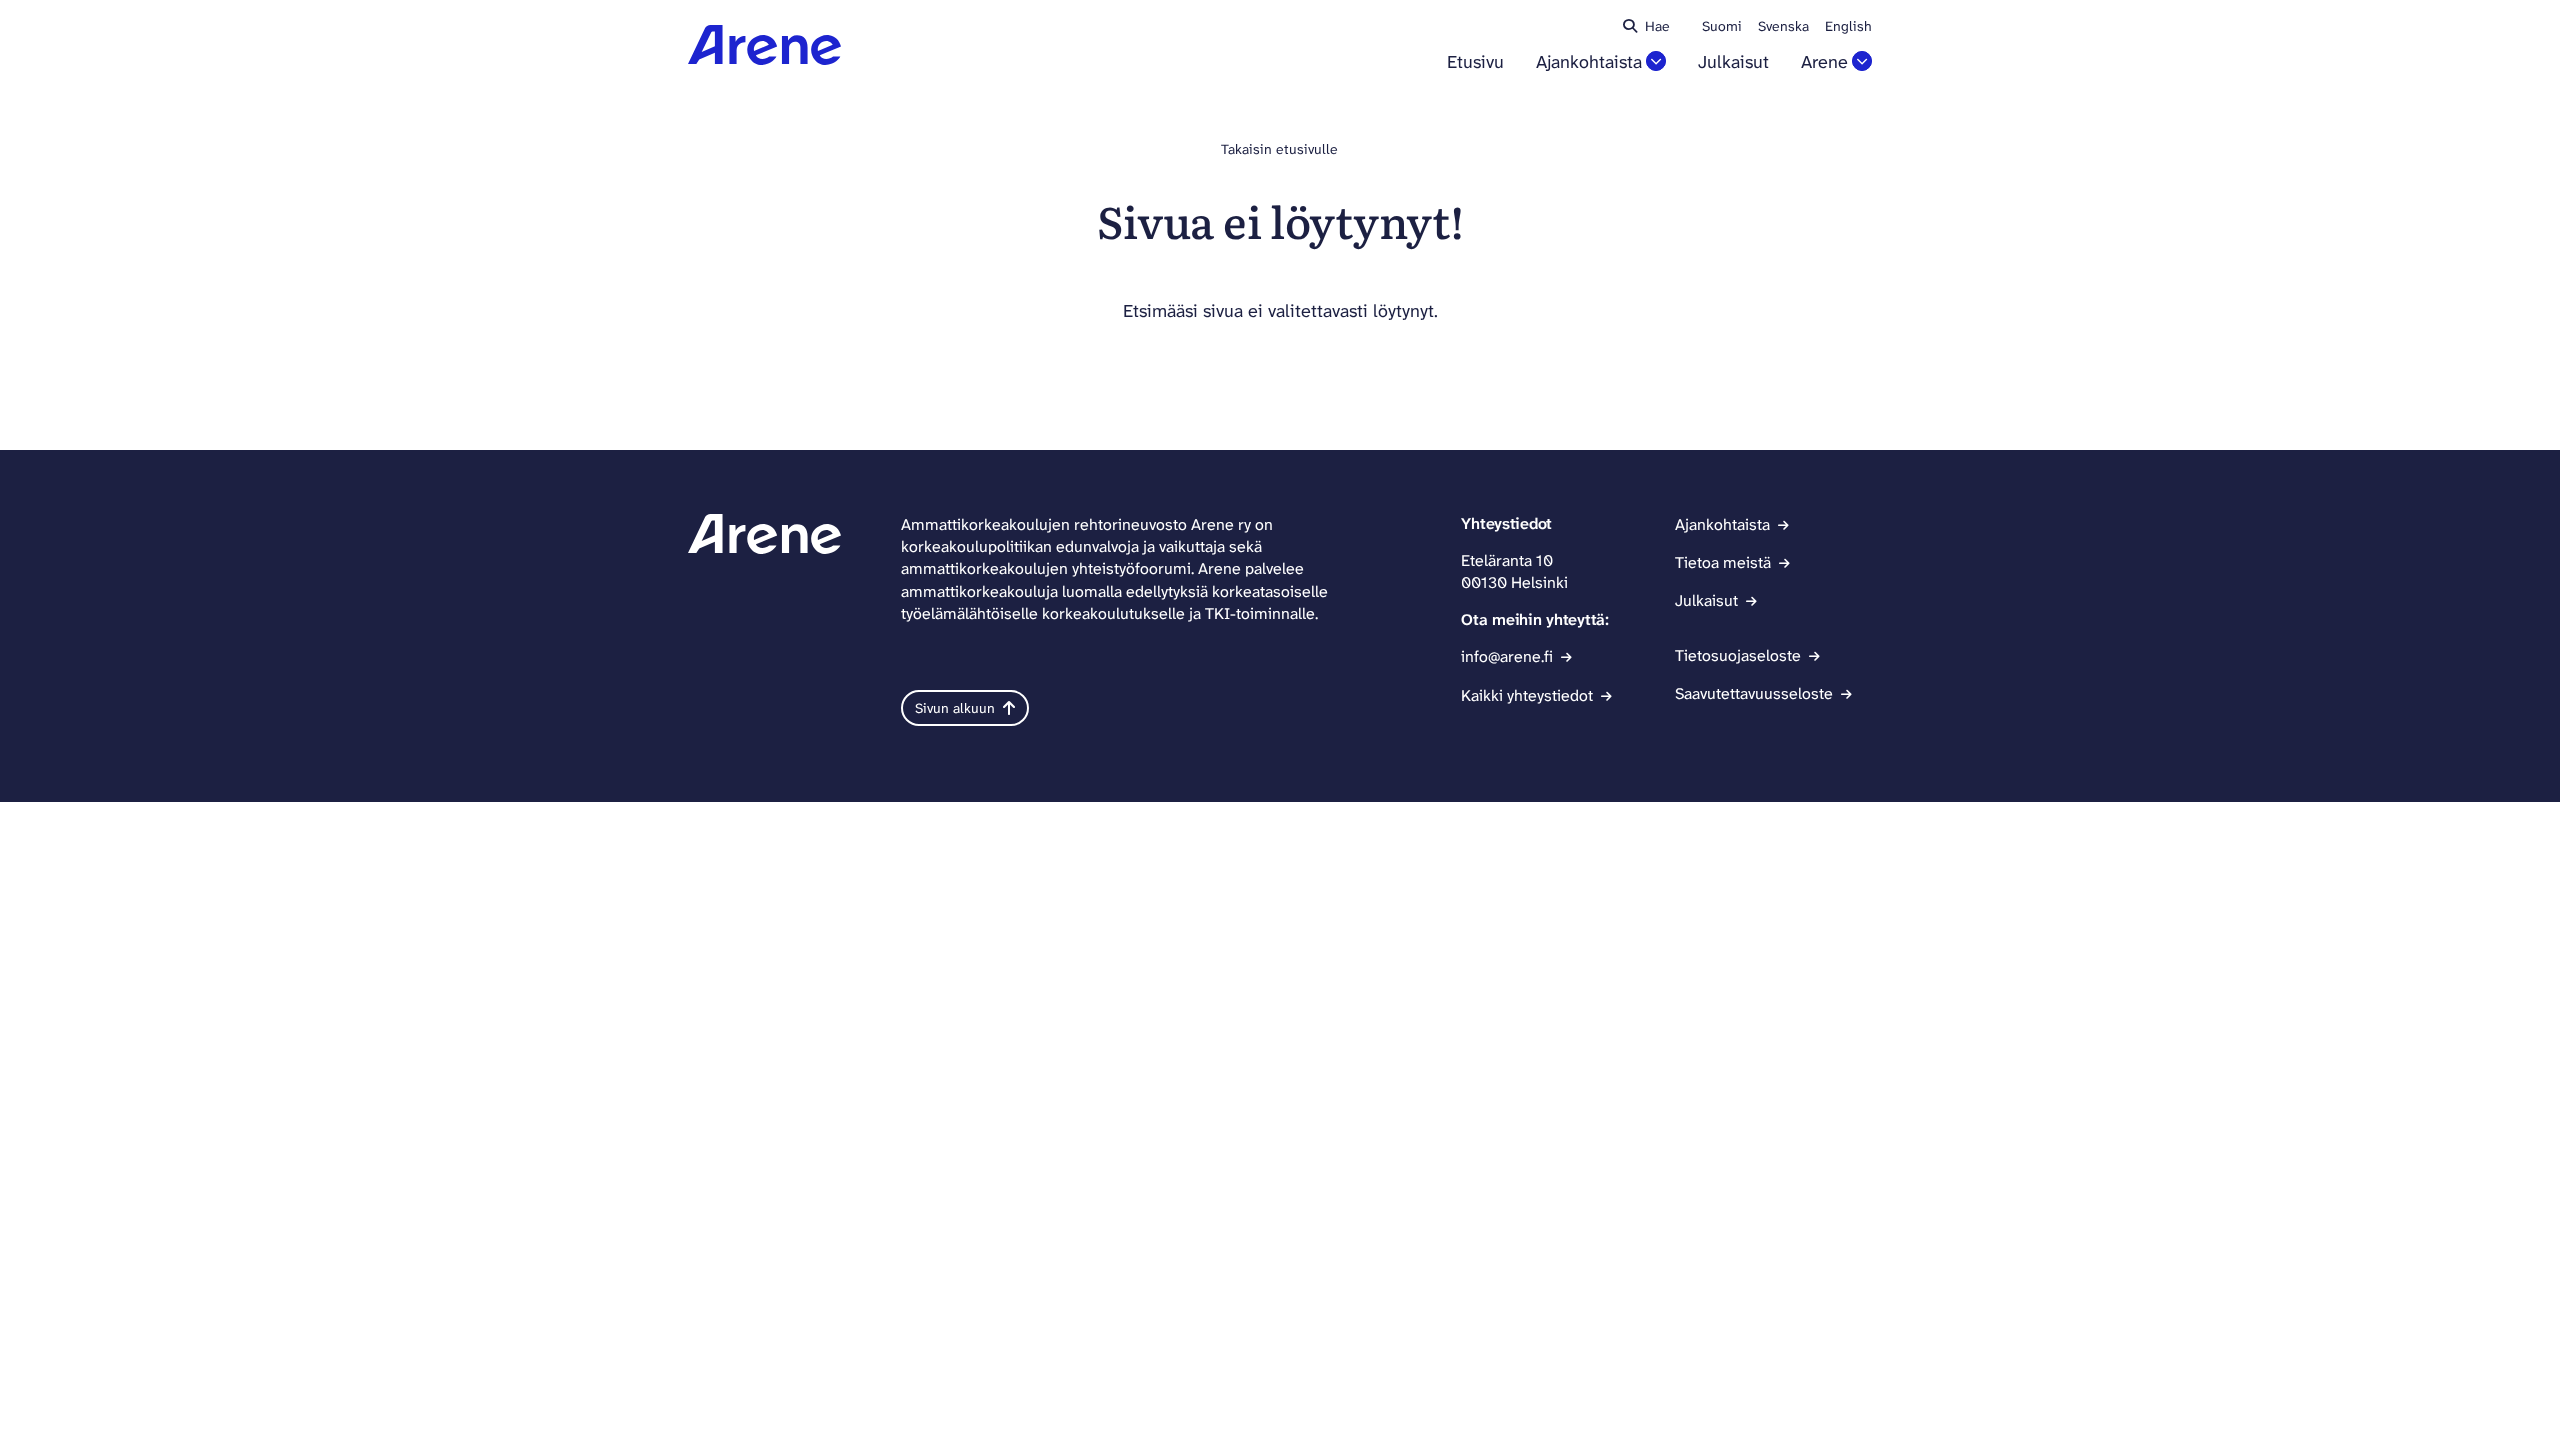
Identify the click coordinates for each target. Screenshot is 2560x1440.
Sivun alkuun (955, 708)
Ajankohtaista (1589, 62)
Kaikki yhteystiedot (1527, 695)
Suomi (1722, 26)
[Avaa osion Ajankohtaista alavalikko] (1656, 61)
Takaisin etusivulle (1279, 149)
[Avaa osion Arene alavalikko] (1862, 61)
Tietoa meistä (1723, 562)
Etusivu (1475, 62)
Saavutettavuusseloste (1754, 693)
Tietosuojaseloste (1738, 655)
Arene (1824, 62)
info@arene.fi (1507, 656)
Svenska (1783, 26)
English (1848, 26)
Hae (1657, 26)
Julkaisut (1733, 62)
